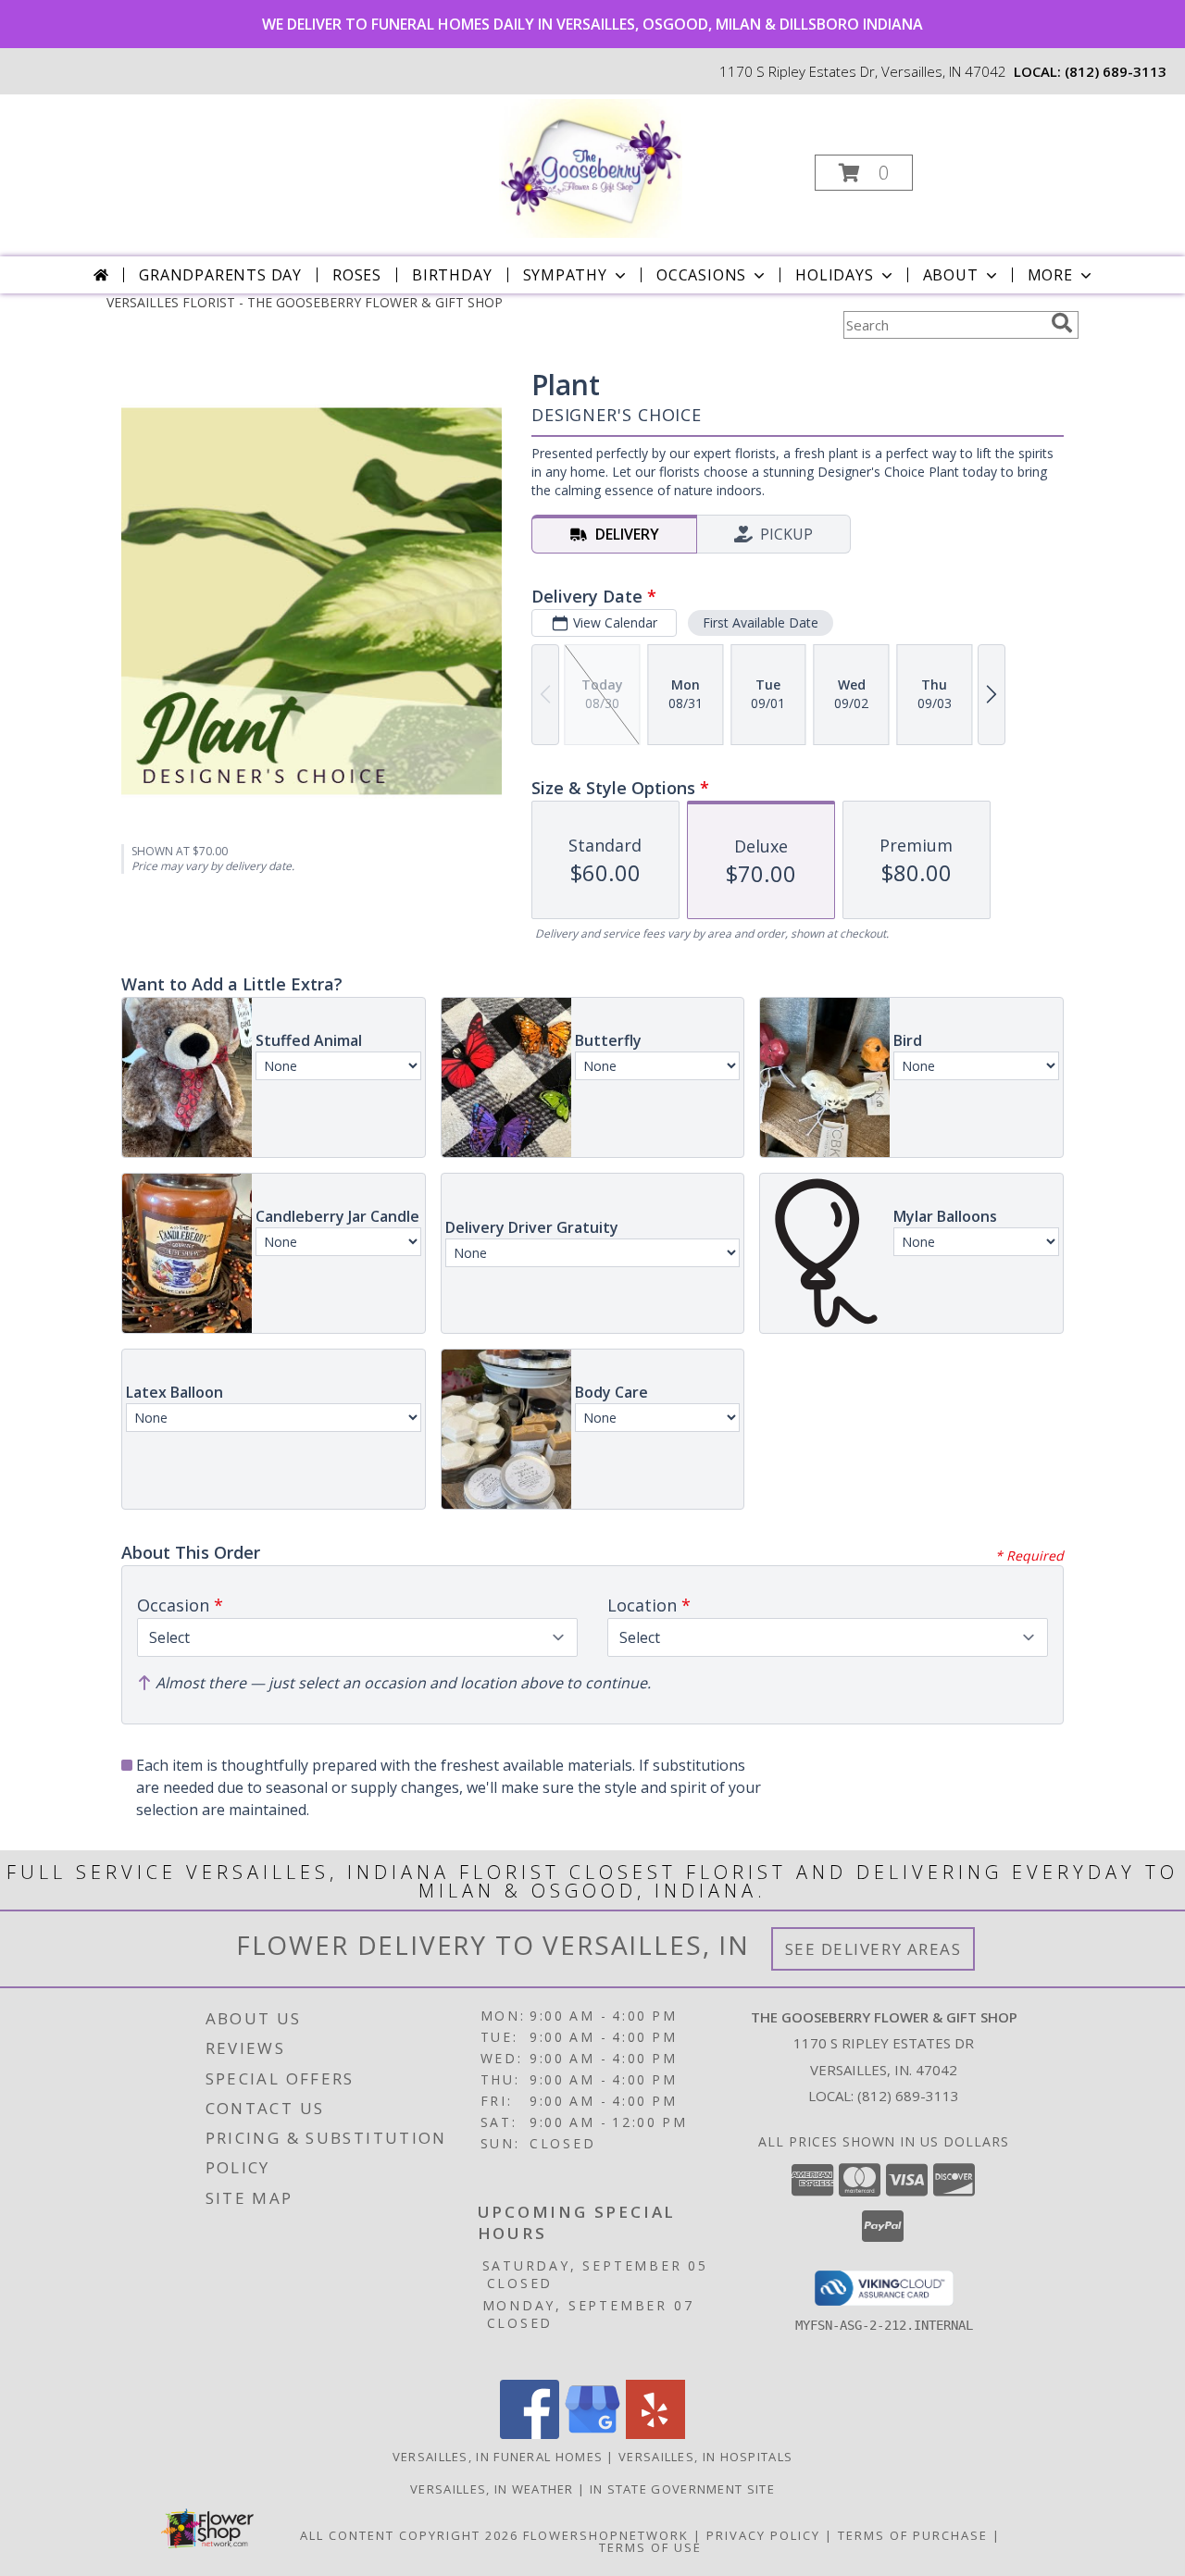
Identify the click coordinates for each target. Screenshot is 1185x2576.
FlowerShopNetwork (606, 2535)
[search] (1062, 323)
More (1050, 275)
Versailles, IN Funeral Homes (498, 2457)
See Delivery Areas (873, 1949)
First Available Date (761, 622)
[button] (864, 173)
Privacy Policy (763, 2535)
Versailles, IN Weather (492, 2489)
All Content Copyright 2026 (409, 2535)
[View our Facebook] (530, 2434)
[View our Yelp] (655, 2434)
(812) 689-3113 (1116, 71)
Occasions (701, 275)
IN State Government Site (682, 2489)
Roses (357, 275)
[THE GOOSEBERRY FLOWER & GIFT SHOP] (591, 167)
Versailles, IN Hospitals (705, 2457)
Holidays (834, 275)
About (951, 275)
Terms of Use (650, 2547)
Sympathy (565, 275)
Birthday (452, 275)
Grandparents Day (220, 275)
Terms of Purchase (913, 2535)
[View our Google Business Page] (592, 2434)
